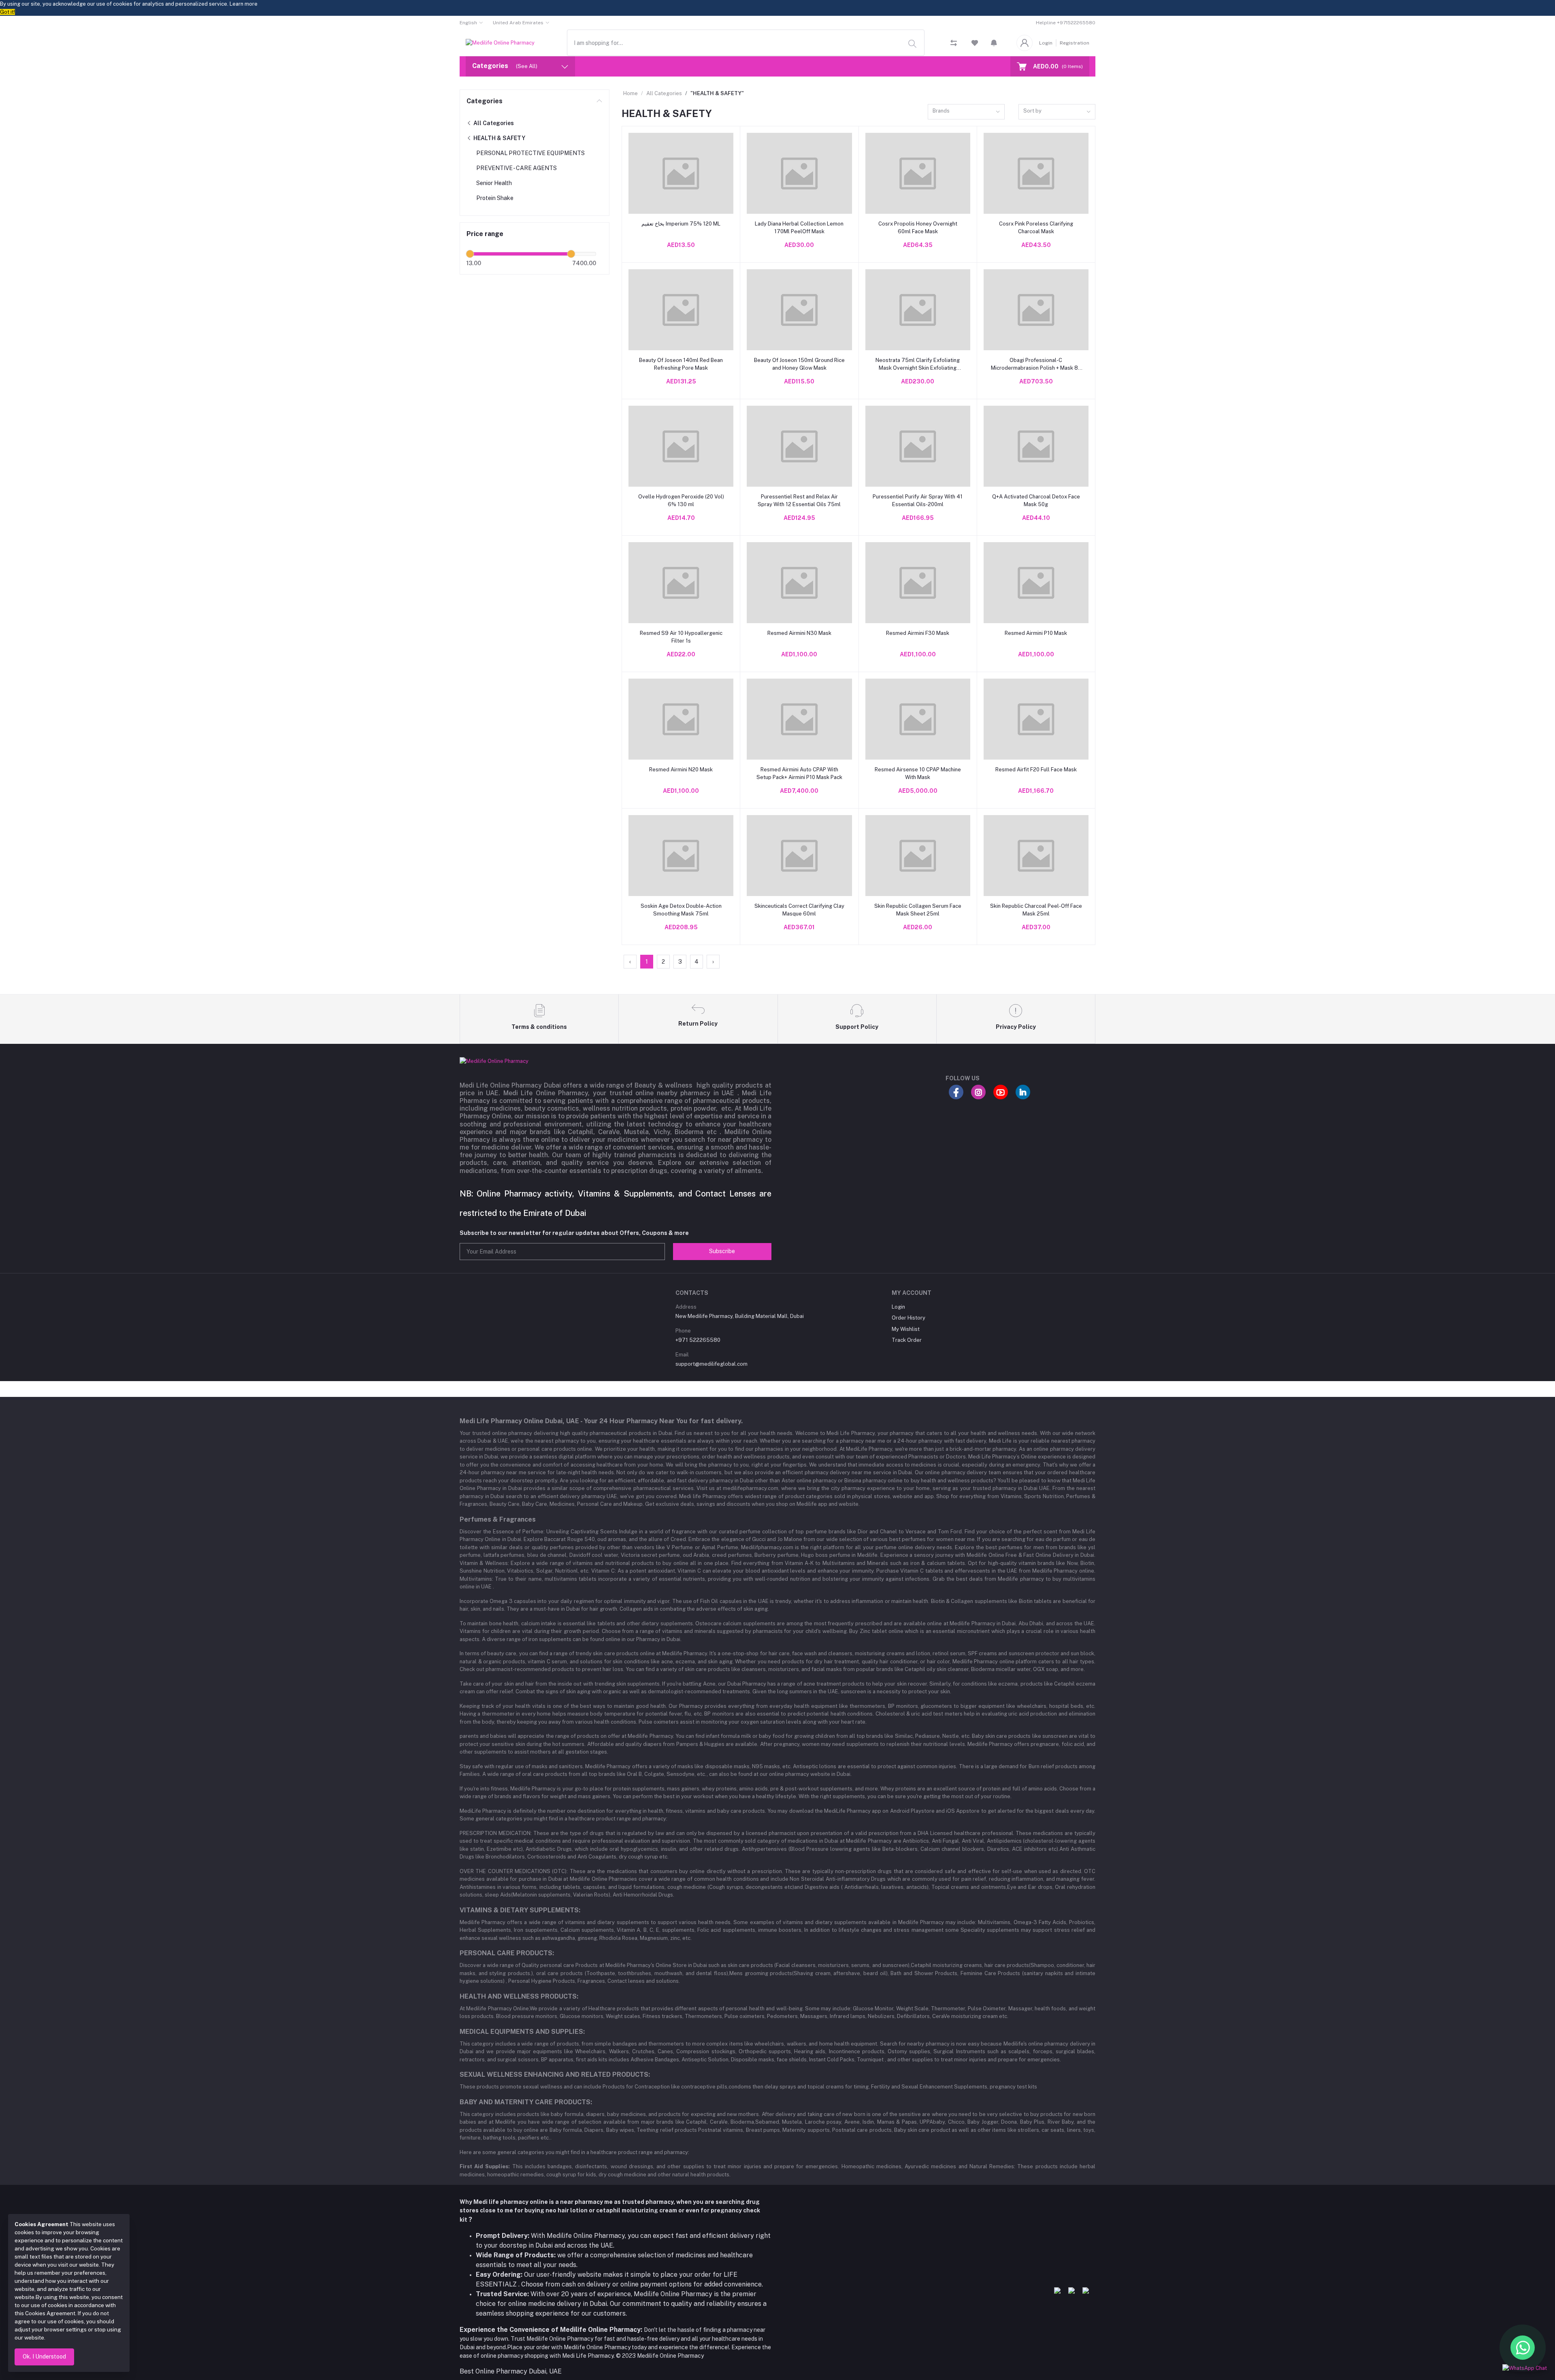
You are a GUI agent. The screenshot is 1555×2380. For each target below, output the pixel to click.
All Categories (493, 123)
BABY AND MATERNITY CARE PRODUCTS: (526, 2102)
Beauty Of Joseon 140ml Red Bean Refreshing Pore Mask (681, 364)
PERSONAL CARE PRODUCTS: (507, 1953)
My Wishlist (906, 1329)
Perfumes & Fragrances (498, 1519)
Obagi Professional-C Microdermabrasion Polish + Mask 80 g (1036, 364)
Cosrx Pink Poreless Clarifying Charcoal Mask (1036, 227)
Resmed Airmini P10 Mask (1036, 633)
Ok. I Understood (44, 2357)
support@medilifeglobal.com (711, 1364)
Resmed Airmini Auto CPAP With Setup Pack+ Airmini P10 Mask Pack (799, 773)
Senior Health (494, 183)
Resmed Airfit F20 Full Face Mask (1036, 770)
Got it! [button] (7, 12)
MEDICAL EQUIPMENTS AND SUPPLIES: (522, 2032)
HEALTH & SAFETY (499, 138)
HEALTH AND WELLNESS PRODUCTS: (519, 1996)
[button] (994, 43)
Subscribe (722, 1251)
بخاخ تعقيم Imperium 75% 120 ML (681, 224)
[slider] (470, 254)
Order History (909, 1318)
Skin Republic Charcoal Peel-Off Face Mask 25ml (1036, 910)
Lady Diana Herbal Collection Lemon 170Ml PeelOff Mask (799, 227)
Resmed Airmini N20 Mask (681, 770)
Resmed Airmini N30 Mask (799, 633)
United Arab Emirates (518, 23)
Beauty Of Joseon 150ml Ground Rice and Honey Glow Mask (799, 364)
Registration (1075, 43)
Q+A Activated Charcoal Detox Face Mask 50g (1036, 500)
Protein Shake (495, 198)
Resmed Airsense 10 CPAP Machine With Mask (918, 773)
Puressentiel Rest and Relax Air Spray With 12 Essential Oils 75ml (799, 500)
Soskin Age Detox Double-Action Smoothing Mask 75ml (681, 910)
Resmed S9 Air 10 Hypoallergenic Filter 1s (681, 637)
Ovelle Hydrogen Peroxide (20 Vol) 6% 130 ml (681, 500)
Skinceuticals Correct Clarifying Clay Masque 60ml (799, 910)
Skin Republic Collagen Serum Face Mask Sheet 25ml (918, 910)
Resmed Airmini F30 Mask (918, 633)
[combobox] (746, 43)
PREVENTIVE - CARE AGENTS (517, 168)
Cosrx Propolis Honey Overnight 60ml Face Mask (918, 227)
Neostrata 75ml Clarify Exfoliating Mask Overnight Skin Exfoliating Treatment (918, 364)
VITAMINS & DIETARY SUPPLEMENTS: (520, 1910)
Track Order (907, 1340)
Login (1046, 43)
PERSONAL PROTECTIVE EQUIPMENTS (530, 153)
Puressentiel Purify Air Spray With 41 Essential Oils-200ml (918, 500)
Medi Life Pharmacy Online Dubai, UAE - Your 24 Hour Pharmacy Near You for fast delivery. (601, 1421)
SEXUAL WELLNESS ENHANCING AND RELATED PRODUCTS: (555, 2075)
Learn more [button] (244, 4)
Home (631, 93)
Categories (485, 101)
